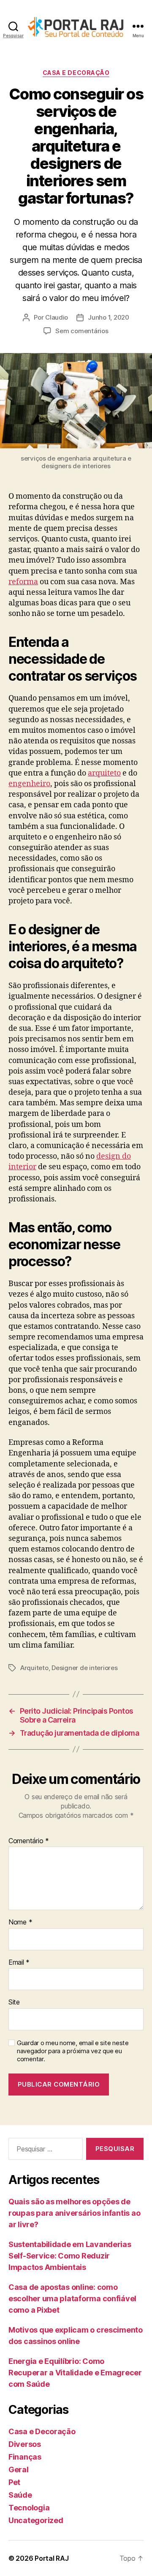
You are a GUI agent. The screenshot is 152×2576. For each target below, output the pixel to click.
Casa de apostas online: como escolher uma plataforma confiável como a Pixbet (72, 2299)
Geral (19, 2470)
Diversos (25, 2444)
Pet (14, 2482)
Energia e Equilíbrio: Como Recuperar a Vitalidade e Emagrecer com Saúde (75, 2373)
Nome (20, 1922)
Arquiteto (34, 1668)
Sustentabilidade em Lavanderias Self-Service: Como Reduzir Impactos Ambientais (70, 2256)
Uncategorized (36, 2520)
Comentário (29, 1841)
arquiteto (104, 773)
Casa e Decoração (76, 73)
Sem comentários (82, 331)
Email (19, 1963)
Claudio (57, 317)
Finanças (25, 2457)
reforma (23, 582)
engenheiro (29, 784)
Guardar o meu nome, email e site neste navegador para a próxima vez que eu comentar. (73, 2051)
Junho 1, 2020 (109, 317)
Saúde (20, 2495)
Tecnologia (29, 2508)
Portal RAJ (52, 2558)
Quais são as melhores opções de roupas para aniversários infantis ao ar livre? (74, 2213)
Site (14, 2002)
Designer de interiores (84, 1668)
